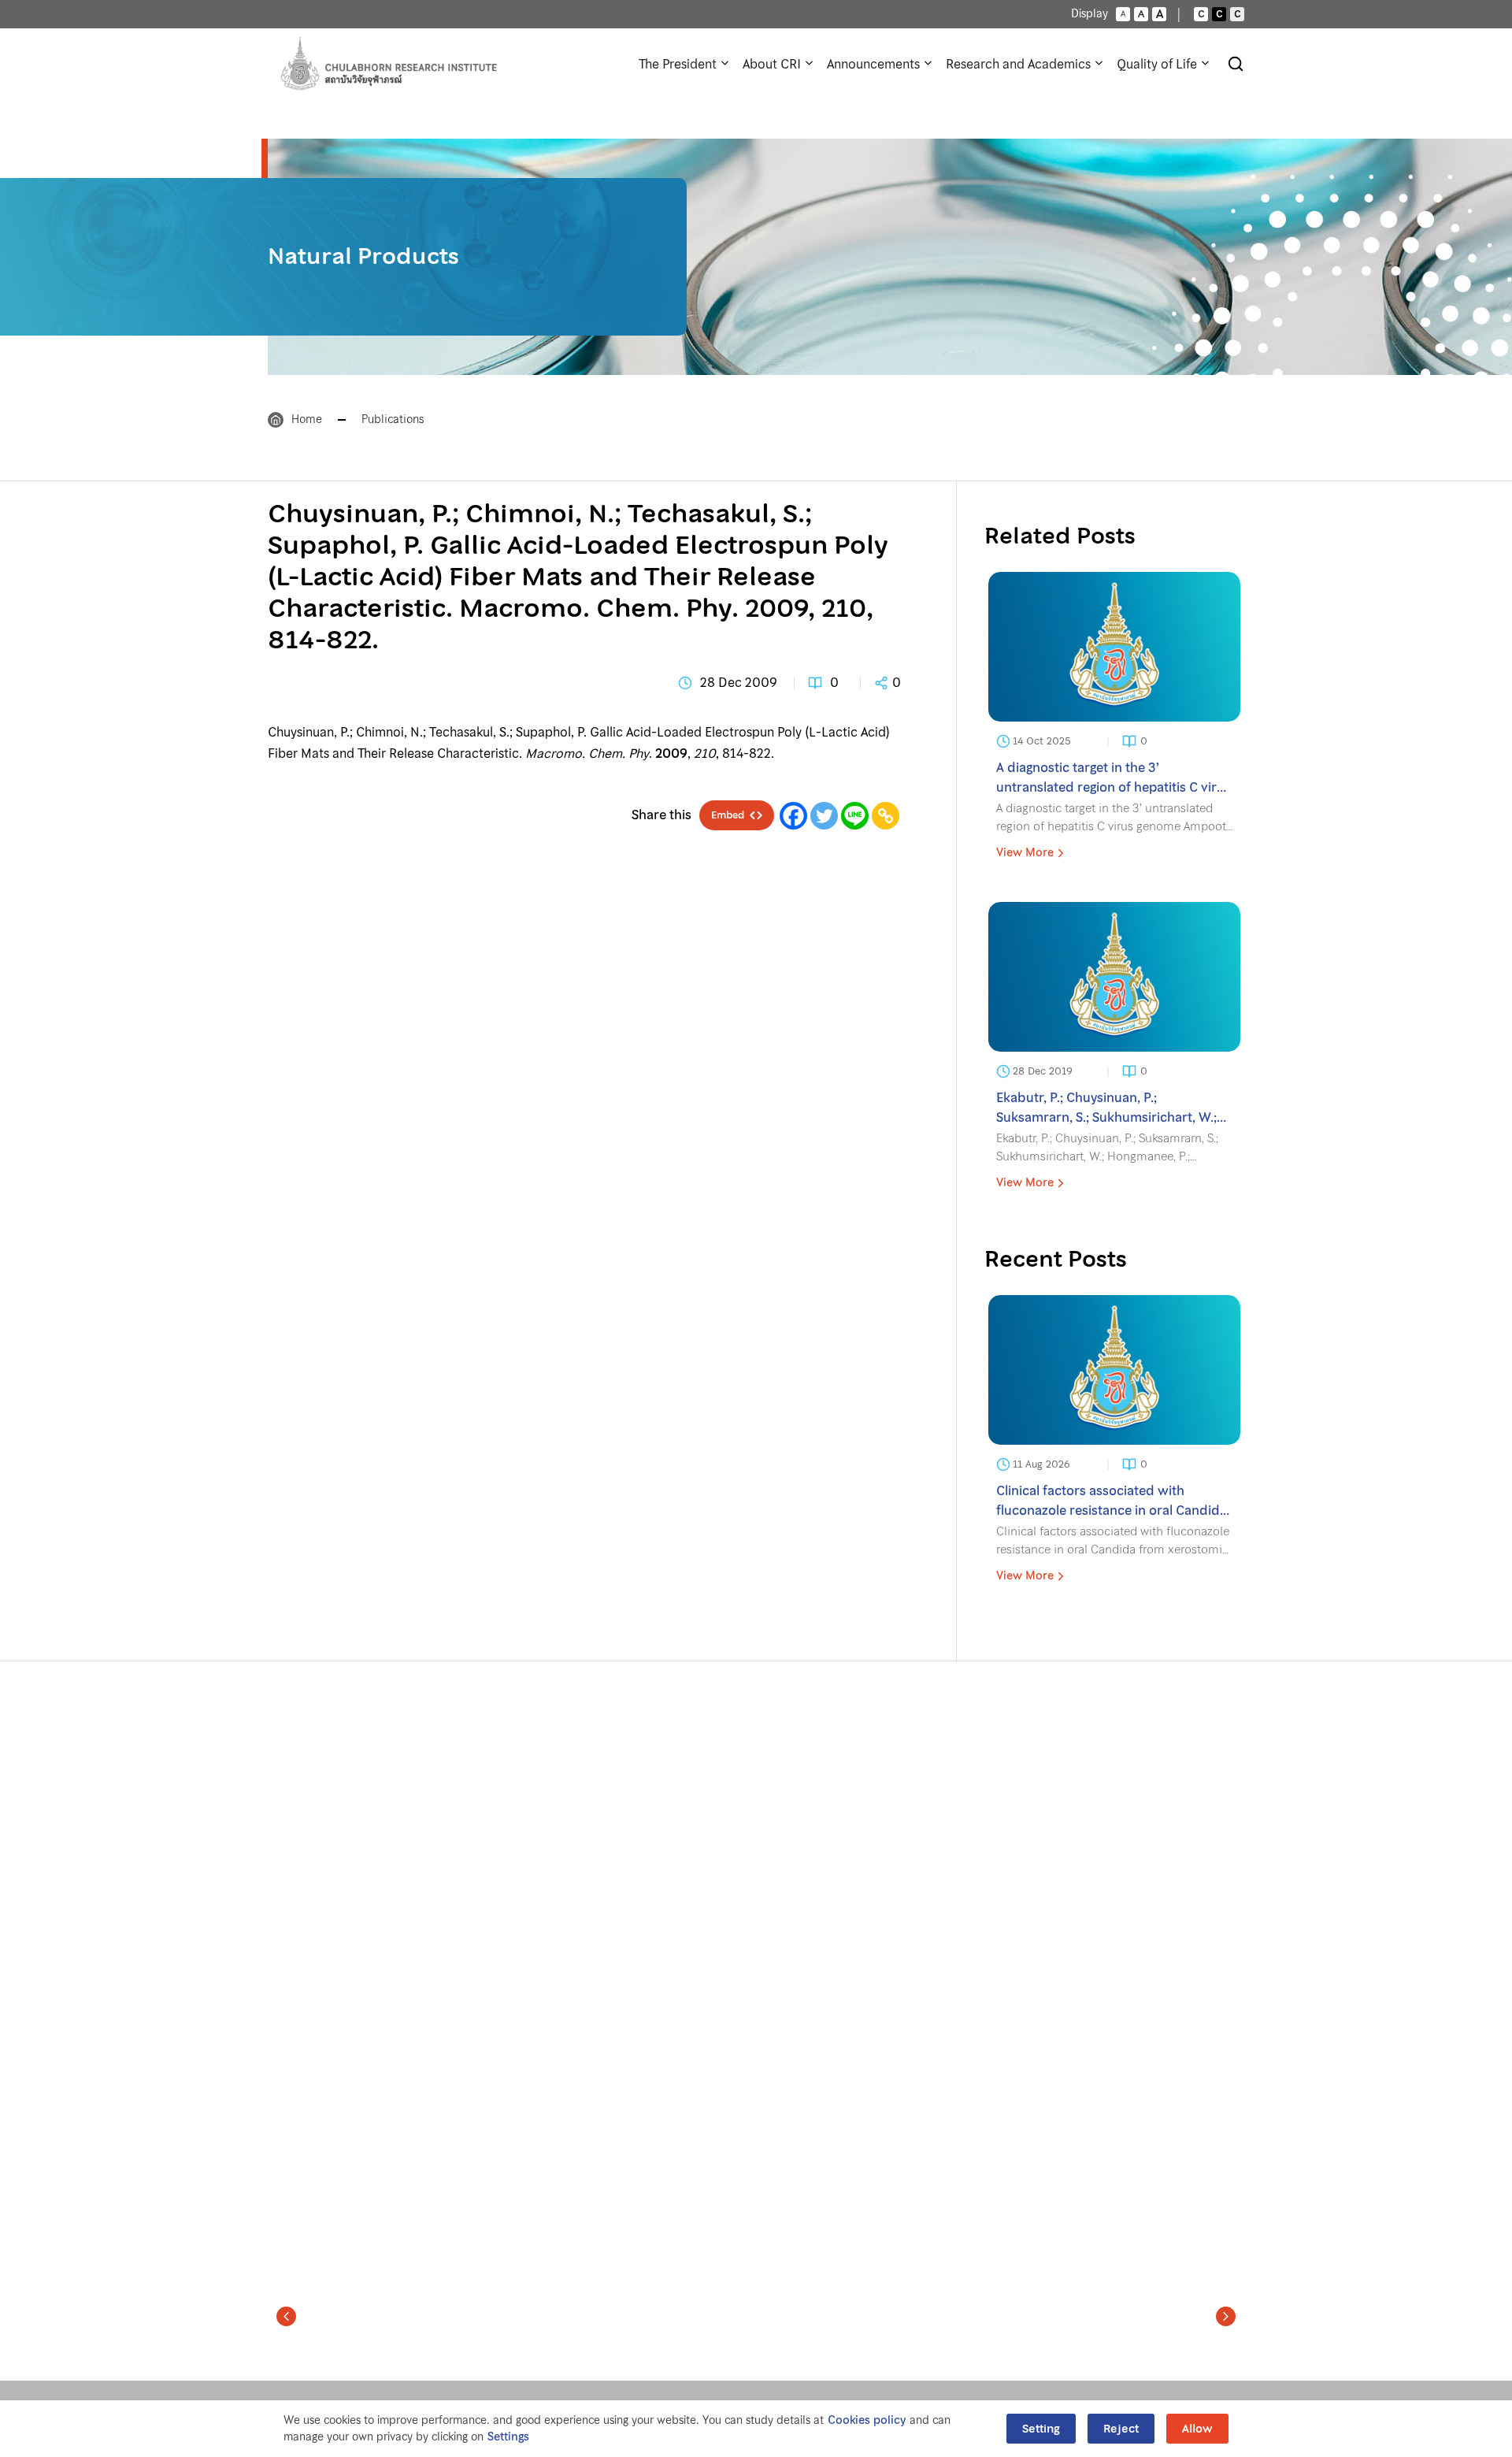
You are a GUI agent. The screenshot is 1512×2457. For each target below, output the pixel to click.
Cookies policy (867, 2420)
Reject (1121, 2429)
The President (678, 64)
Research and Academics (1018, 64)
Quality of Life (1157, 64)
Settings (508, 2437)
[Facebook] (793, 816)
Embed (728, 815)
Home (307, 419)
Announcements (873, 64)
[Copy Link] (886, 816)
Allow (1197, 2429)
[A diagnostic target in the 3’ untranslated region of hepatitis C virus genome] (1114, 721)
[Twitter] (824, 816)
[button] (286, 2316)
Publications (393, 419)
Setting (1041, 2429)
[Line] (855, 816)
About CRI (772, 64)
